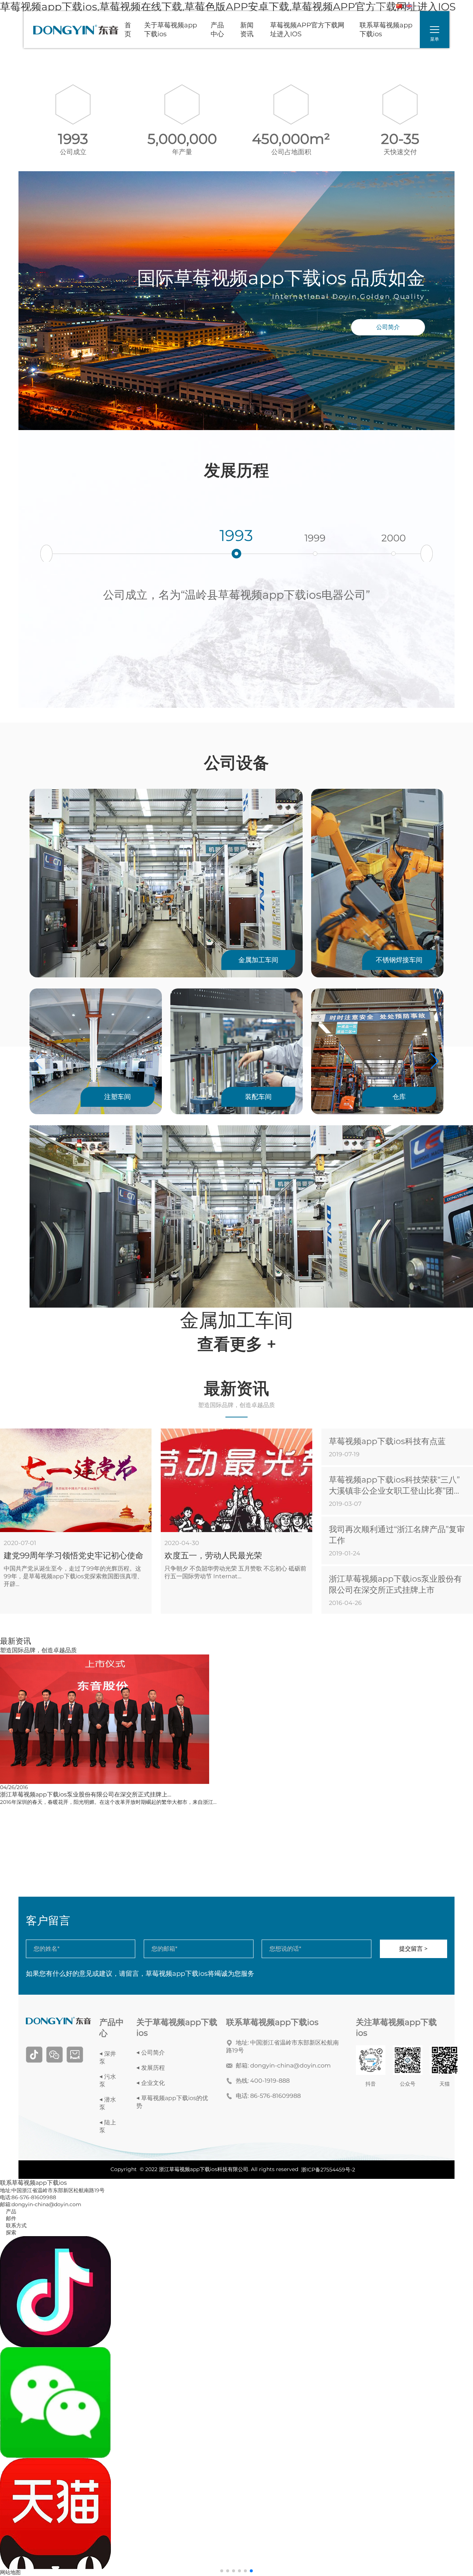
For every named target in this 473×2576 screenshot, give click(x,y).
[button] (427, 554)
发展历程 (153, 2068)
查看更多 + (237, 1344)
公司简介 (388, 327)
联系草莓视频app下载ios (386, 30)
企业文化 (153, 2083)
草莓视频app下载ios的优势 (172, 2102)
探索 (8, 2232)
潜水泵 (108, 2103)
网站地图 (10, 2572)
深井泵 (108, 2058)
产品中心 (217, 30)
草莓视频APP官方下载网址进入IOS (307, 30)
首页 (128, 30)
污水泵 (108, 2080)
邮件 (8, 2218)
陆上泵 (108, 2126)
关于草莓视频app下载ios (171, 30)
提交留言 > (413, 1949)
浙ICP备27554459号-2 (328, 2170)
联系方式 (13, 2225)
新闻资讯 (247, 30)
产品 (8, 2211)
